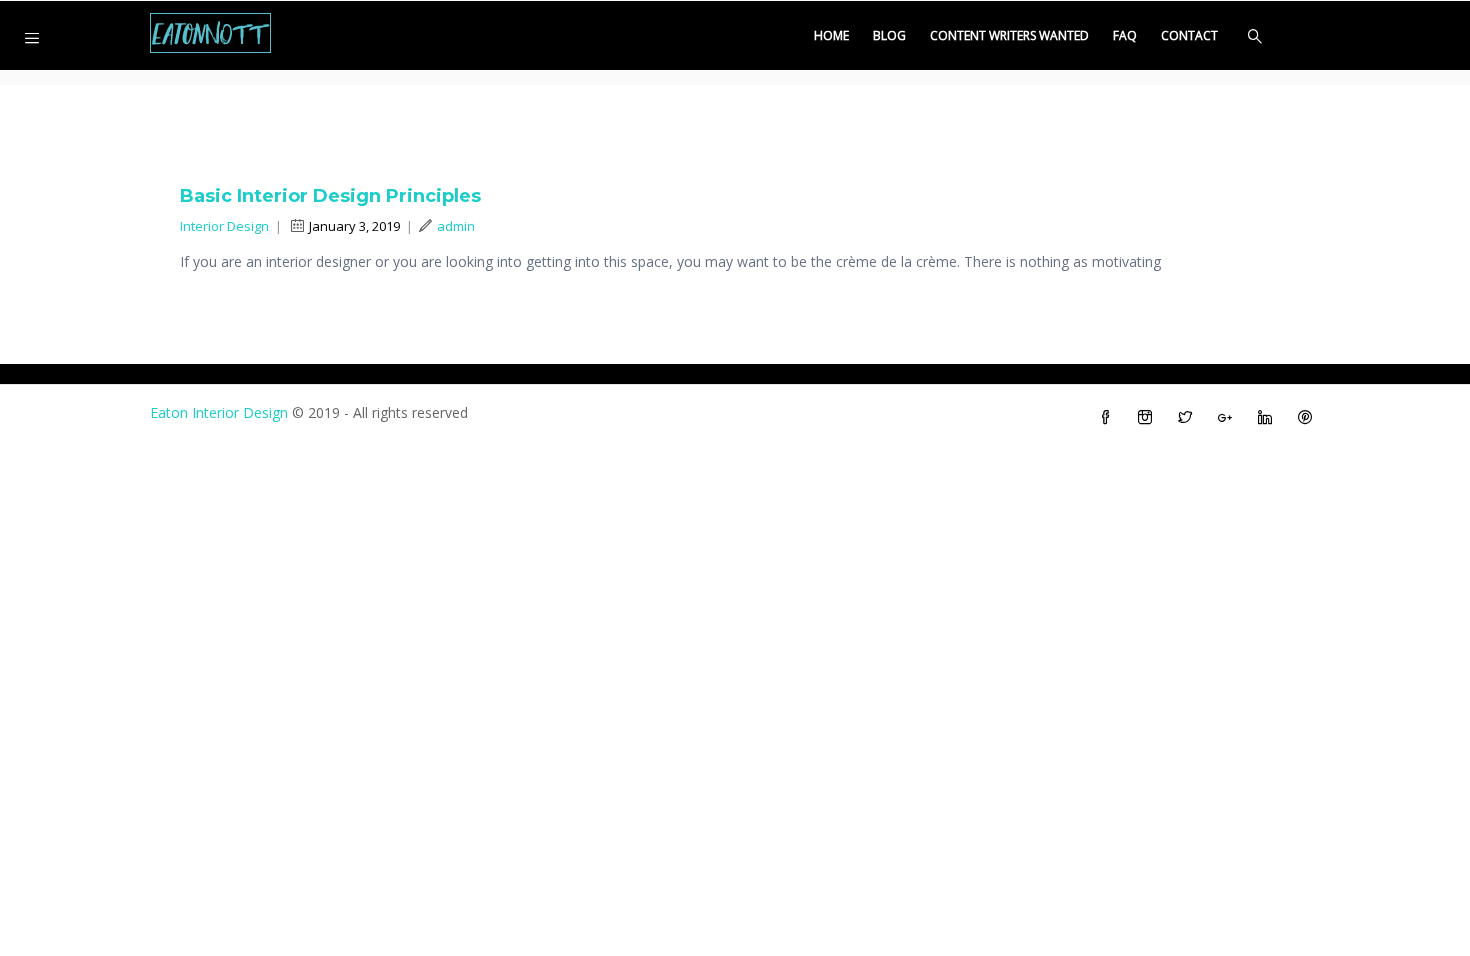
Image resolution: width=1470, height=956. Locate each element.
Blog (889, 35)
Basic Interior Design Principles (330, 196)
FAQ (1125, 35)
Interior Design (224, 226)
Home (831, 35)
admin (456, 226)
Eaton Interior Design (219, 412)
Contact (1189, 35)
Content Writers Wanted (1009, 35)
